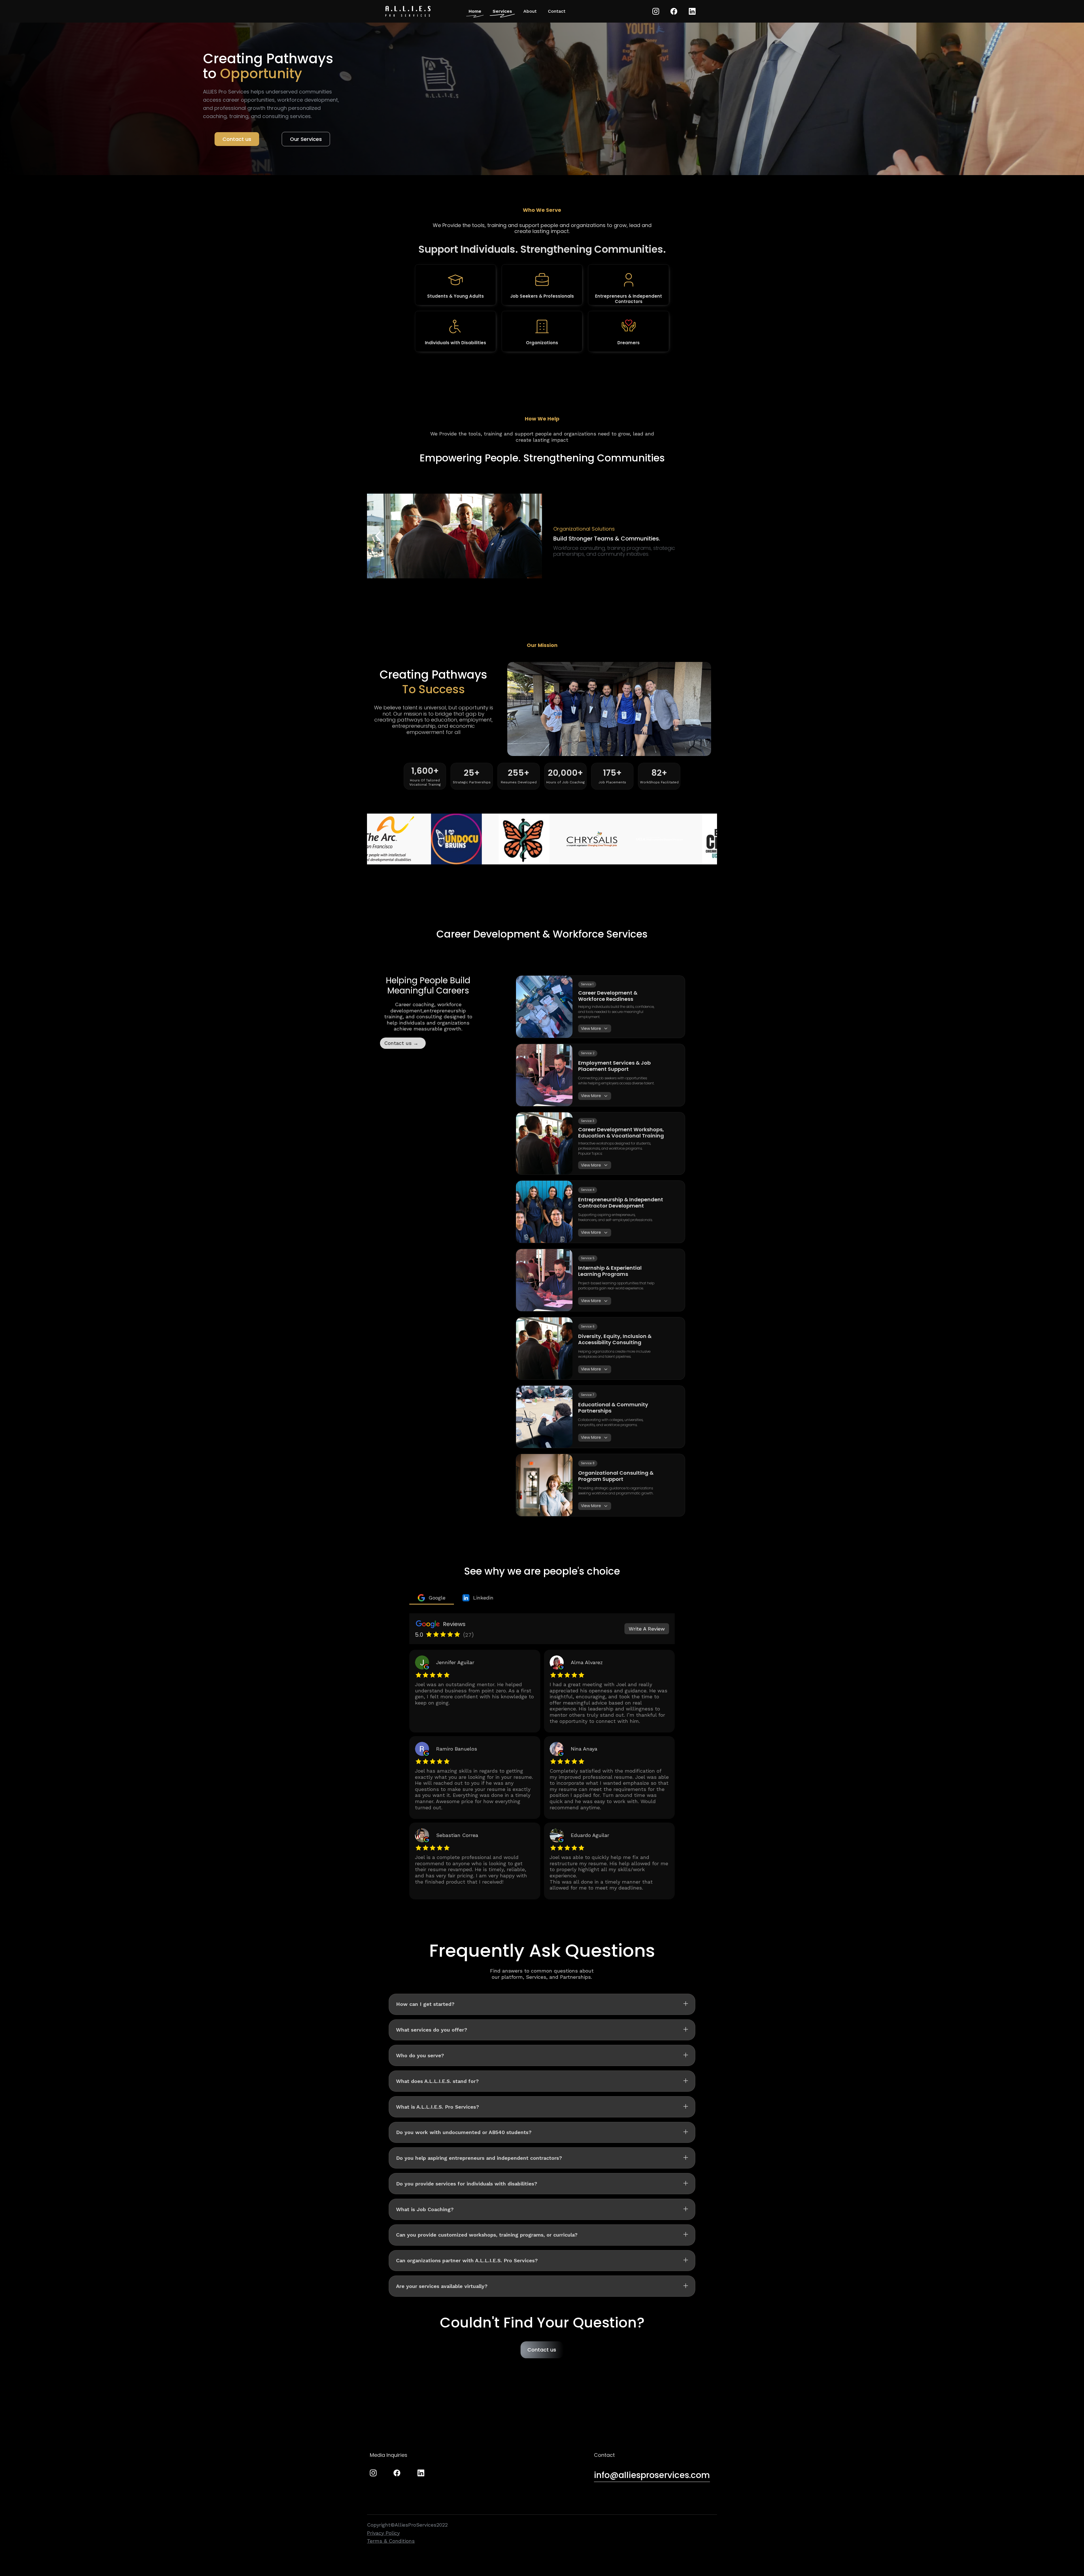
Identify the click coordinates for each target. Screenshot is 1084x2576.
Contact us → (401, 1043)
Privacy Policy (383, 2533)
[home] (408, 11)
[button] (378, 536)
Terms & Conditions (391, 2541)
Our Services (306, 139)
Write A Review (647, 1629)
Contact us (237, 139)
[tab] (432, 1598)
